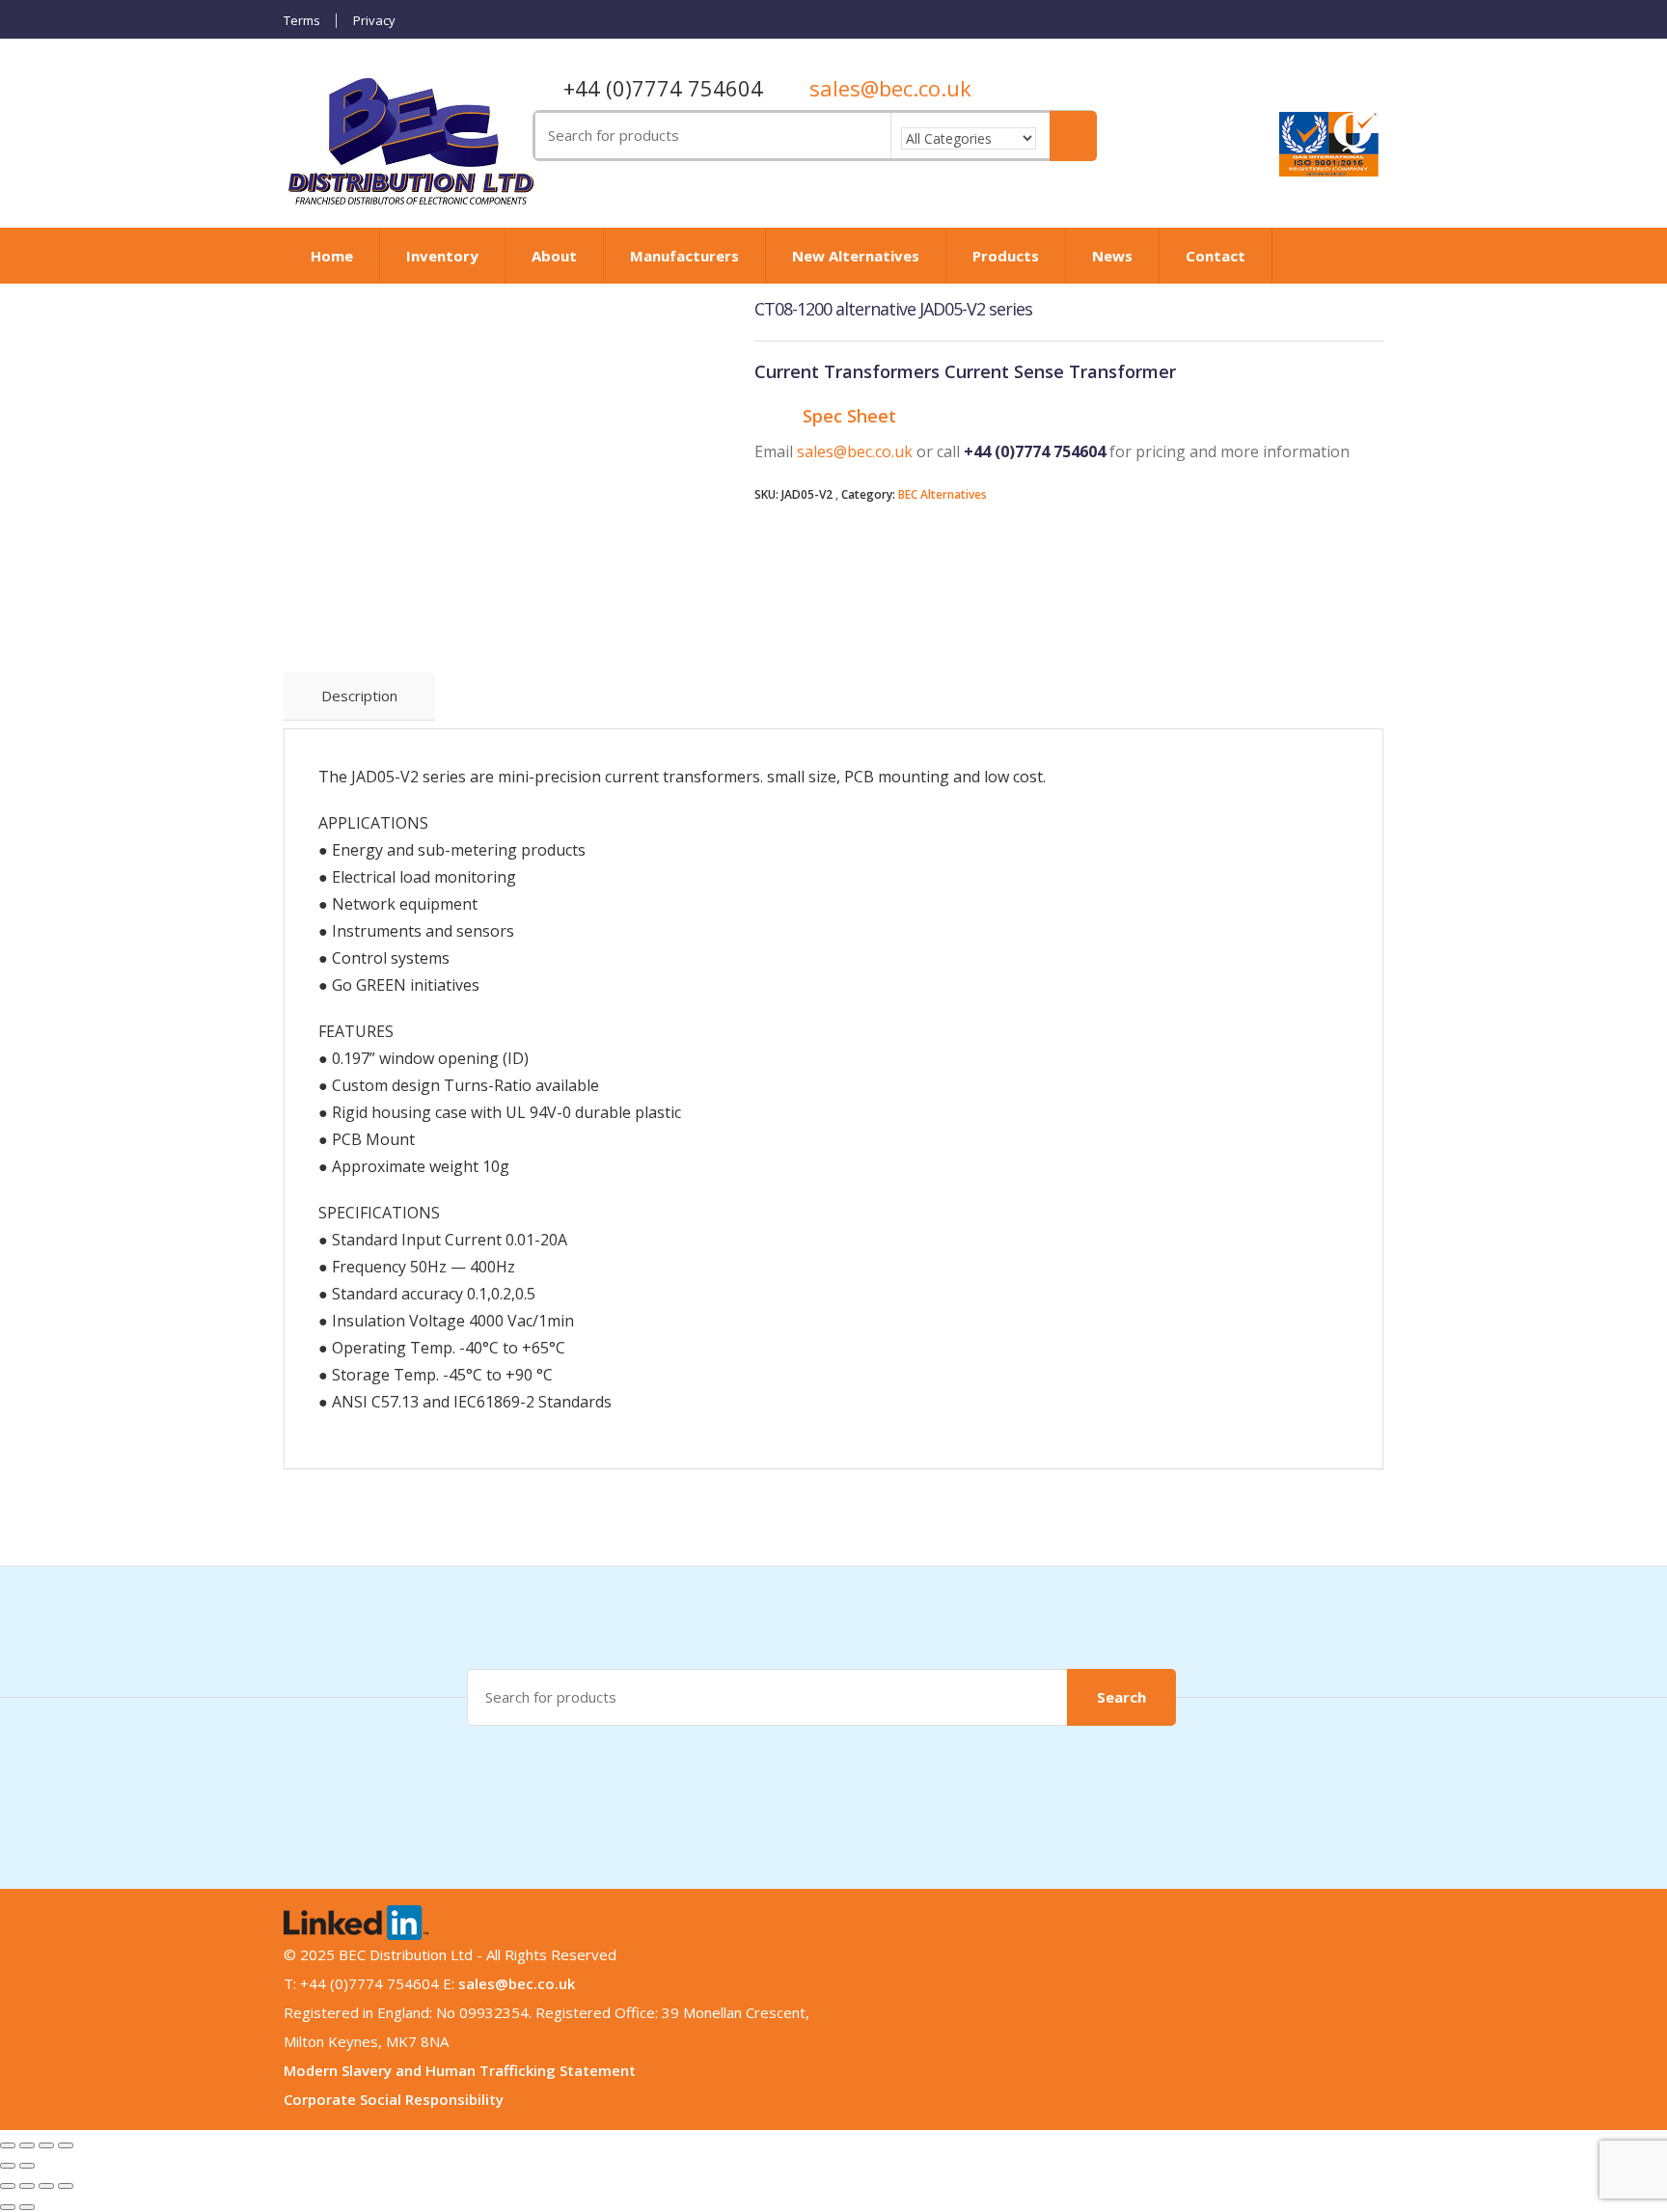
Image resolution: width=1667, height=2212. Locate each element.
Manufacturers (684, 256)
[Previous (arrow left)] (8, 2166)
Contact (1216, 256)
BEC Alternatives (943, 494)
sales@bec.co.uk (890, 88)
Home (332, 256)
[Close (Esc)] (8, 2145)
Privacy (374, 21)
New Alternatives (856, 256)
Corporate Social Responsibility (394, 2099)
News (1112, 256)
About (554, 256)
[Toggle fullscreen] (46, 2145)
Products (1006, 256)
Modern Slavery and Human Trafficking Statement (460, 2070)
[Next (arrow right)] (27, 2166)
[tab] (359, 696)
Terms (302, 21)
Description (359, 696)
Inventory (442, 256)
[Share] (27, 2145)
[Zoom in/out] (66, 2145)
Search (1121, 1697)
